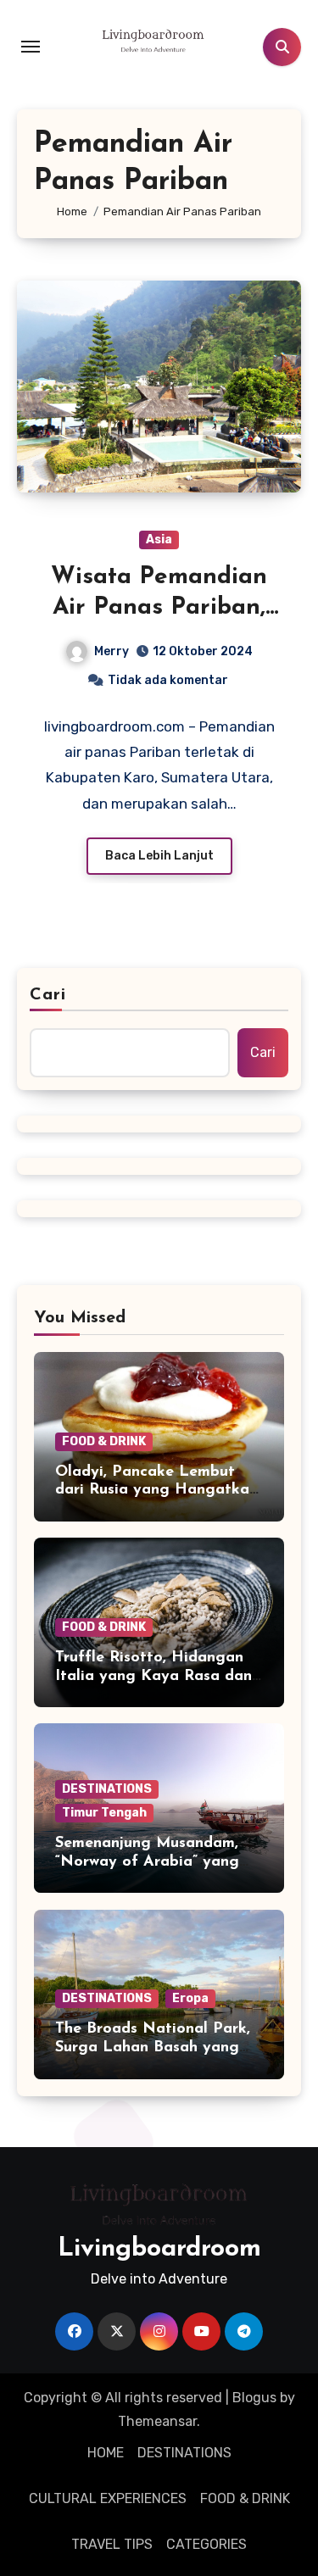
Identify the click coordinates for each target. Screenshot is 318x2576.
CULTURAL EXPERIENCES (108, 2498)
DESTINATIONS (107, 1789)
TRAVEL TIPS (112, 2544)
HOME (106, 2453)
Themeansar (157, 2421)
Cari (48, 995)
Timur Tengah (104, 1813)
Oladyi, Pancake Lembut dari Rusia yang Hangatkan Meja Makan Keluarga (156, 1491)
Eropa (190, 1998)
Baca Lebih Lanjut (159, 856)
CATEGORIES (206, 2544)
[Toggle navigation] (31, 47)
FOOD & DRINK (104, 1441)
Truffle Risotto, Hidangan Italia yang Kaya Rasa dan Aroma (153, 1676)
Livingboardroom (159, 2249)
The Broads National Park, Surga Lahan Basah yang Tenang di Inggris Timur (153, 2047)
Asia (159, 540)
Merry (112, 651)
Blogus (254, 2398)
